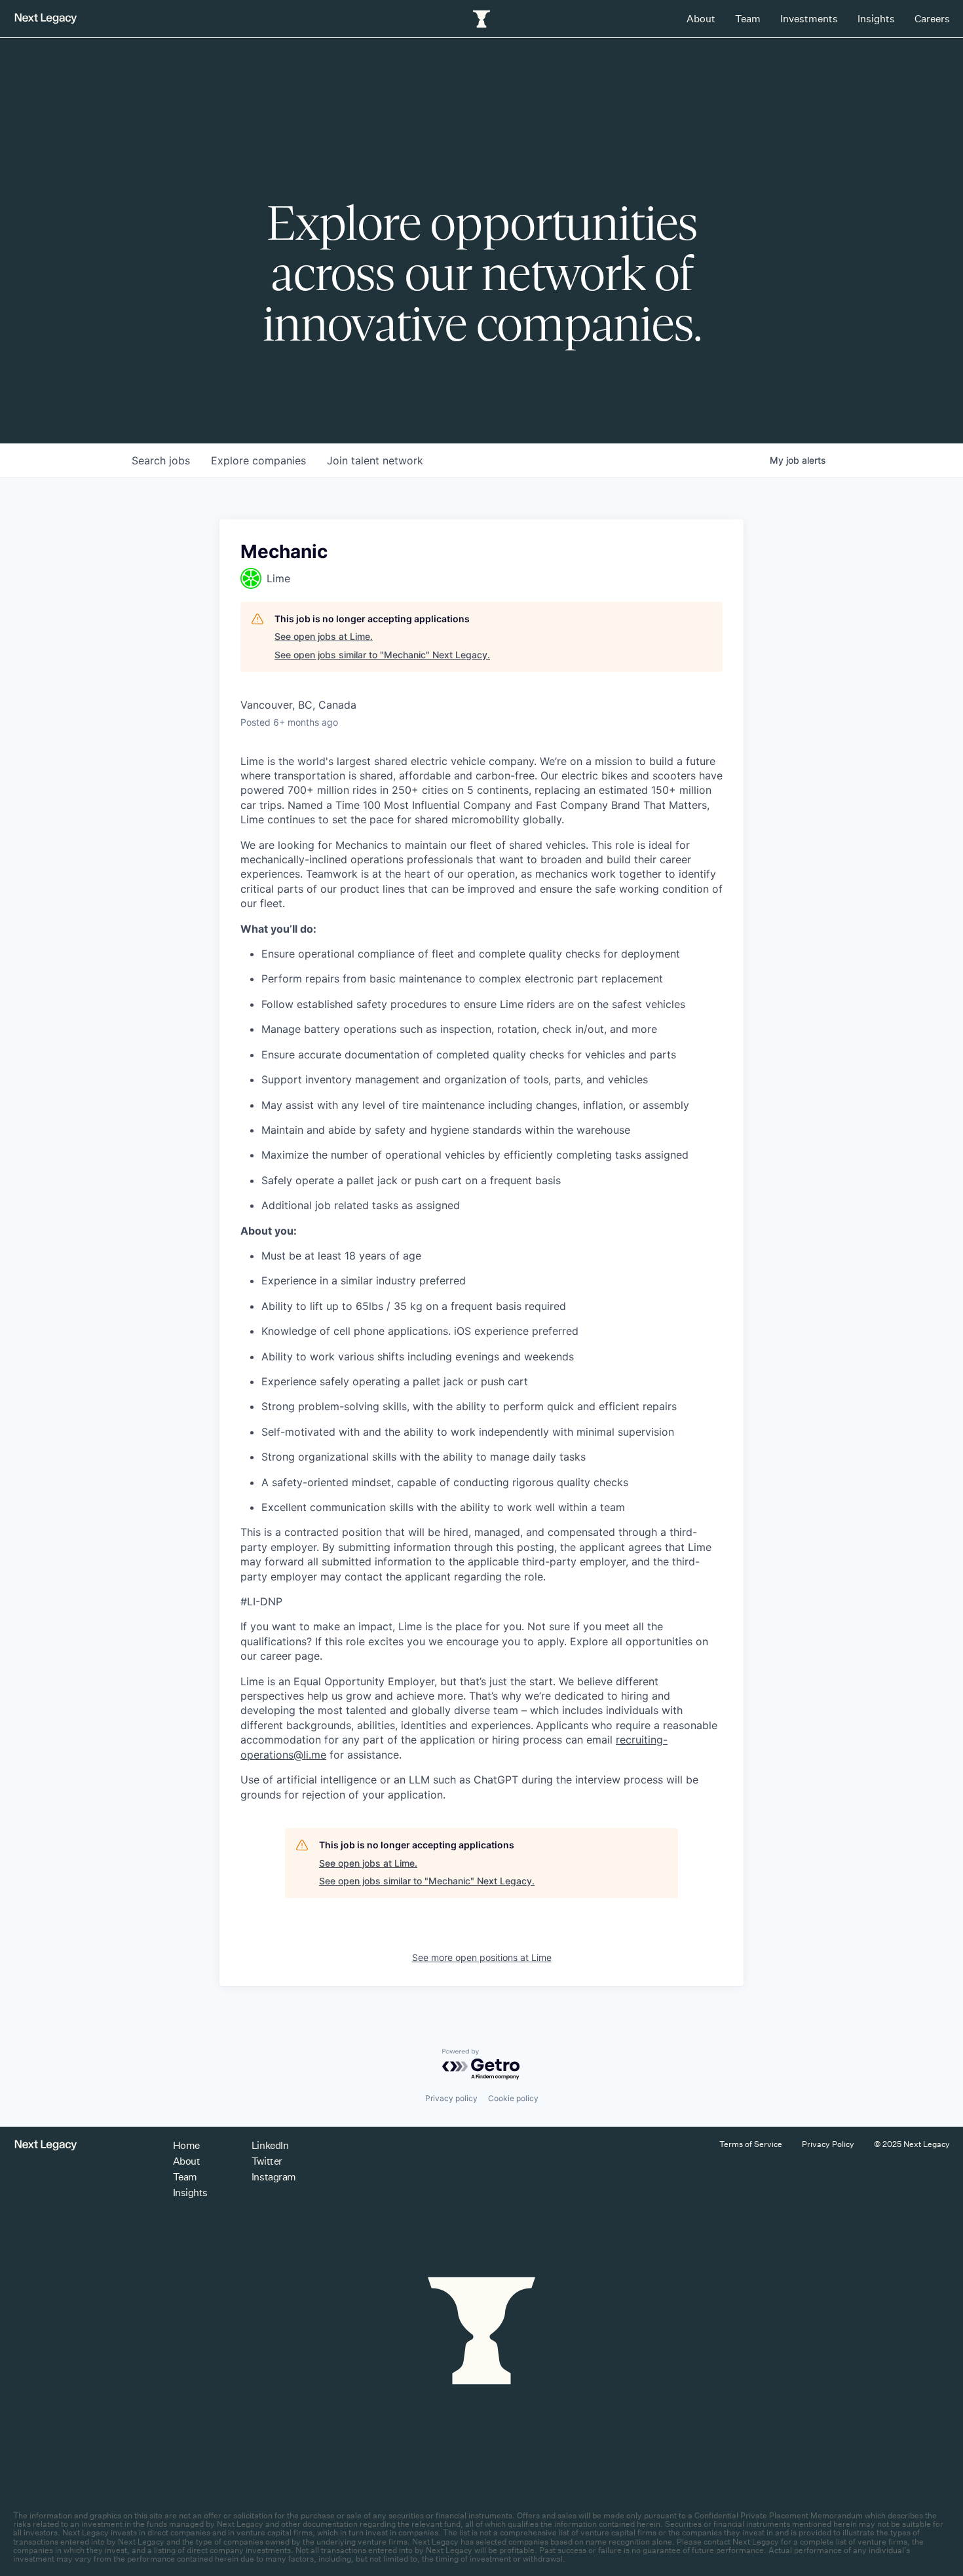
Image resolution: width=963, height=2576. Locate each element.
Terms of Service (751, 2144)
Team (748, 19)
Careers (932, 19)
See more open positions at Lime (482, 1957)
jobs (161, 460)
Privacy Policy (828, 2144)
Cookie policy (513, 2098)
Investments (809, 19)
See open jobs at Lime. (324, 636)
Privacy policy (451, 2098)
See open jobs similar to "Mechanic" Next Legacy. (382, 655)
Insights (876, 19)
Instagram (274, 2177)
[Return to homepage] (46, 19)
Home (186, 2145)
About (701, 19)
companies (258, 460)
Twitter (267, 2161)
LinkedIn (270, 2145)
